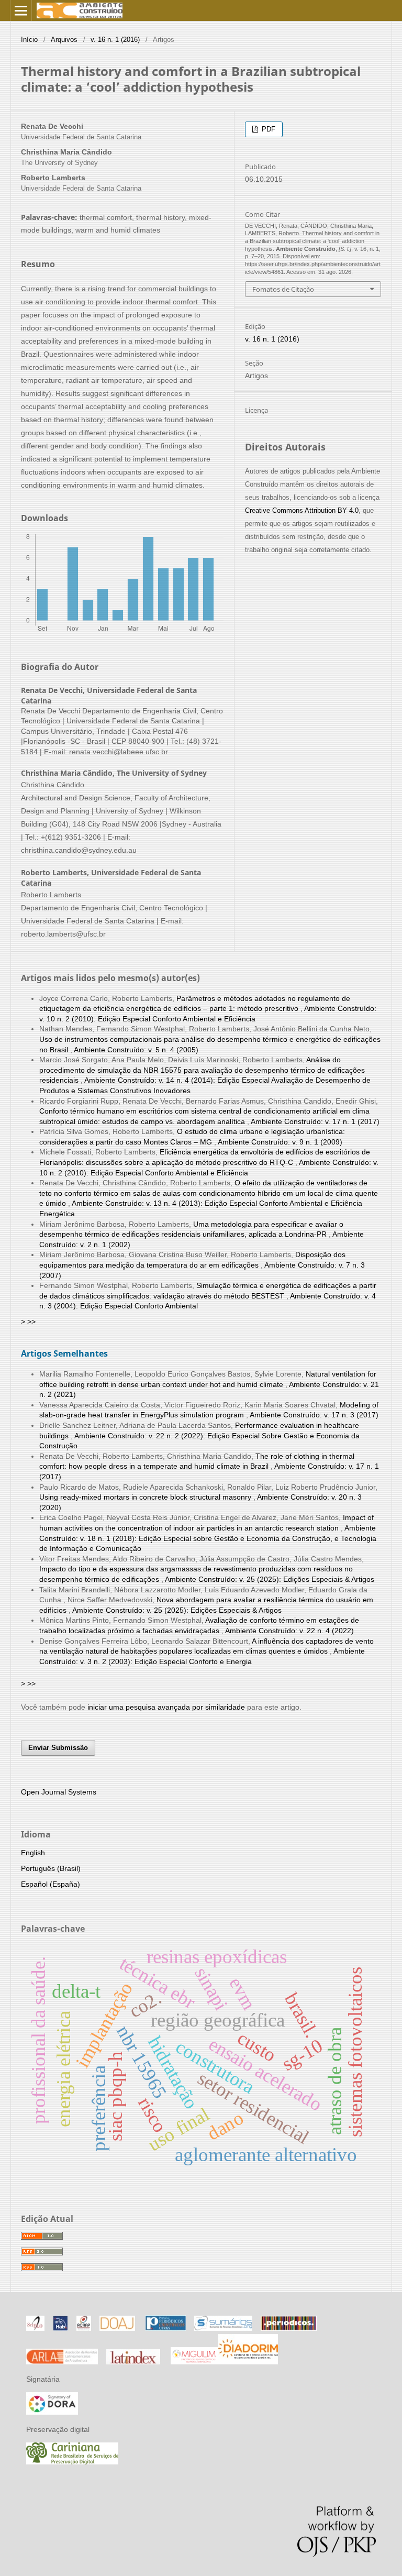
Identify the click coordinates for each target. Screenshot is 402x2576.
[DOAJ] (117, 2328)
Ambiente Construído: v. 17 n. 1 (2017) (315, 1121)
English (33, 1853)
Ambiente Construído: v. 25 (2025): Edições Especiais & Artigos (270, 1579)
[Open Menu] (21, 10)
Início (29, 40)
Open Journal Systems (59, 1792)
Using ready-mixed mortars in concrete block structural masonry (146, 1497)
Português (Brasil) (51, 1868)
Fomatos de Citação (283, 289)
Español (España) (51, 1884)
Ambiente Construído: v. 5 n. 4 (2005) (136, 1050)
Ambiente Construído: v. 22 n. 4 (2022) (289, 1631)
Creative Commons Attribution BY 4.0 (302, 510)
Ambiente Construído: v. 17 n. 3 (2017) (314, 1415)
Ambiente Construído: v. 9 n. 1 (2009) (280, 1142)
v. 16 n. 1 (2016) (115, 40)
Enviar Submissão (58, 1748)
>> (31, 1322)
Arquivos (64, 40)
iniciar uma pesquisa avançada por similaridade (166, 1707)
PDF (267, 129)
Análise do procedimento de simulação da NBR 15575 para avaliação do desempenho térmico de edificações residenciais (202, 1070)
